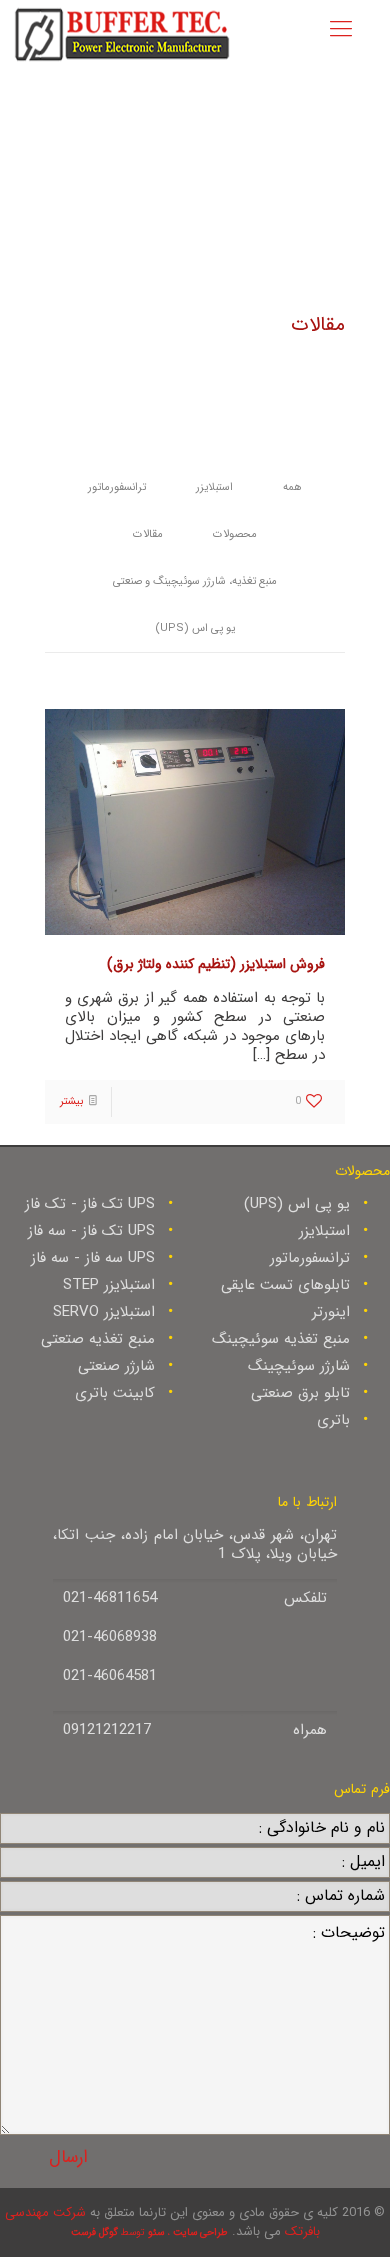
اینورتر (331, 1312)
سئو (156, 2232)
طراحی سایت (200, 2232)
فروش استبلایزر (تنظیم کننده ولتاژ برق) (216, 964)
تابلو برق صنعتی (300, 1393)
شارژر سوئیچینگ (299, 1366)
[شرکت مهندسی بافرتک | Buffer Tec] (122, 32)
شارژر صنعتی (116, 1366)
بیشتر (71, 1101)
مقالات (148, 534)
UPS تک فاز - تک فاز (90, 1204)
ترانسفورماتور (117, 487)
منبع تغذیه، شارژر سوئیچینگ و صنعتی (195, 581)
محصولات (235, 534)
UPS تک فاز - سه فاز (91, 1231)
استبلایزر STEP (109, 1285)
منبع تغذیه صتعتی (98, 1339)
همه (292, 487)
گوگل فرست (94, 2232)
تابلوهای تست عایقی (285, 1285)
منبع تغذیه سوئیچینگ (281, 1339)
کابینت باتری (115, 1393)
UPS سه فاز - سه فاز (93, 1258)
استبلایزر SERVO (104, 1312)
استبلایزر (214, 487)
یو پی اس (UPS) (195, 628)
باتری (333, 1420)
